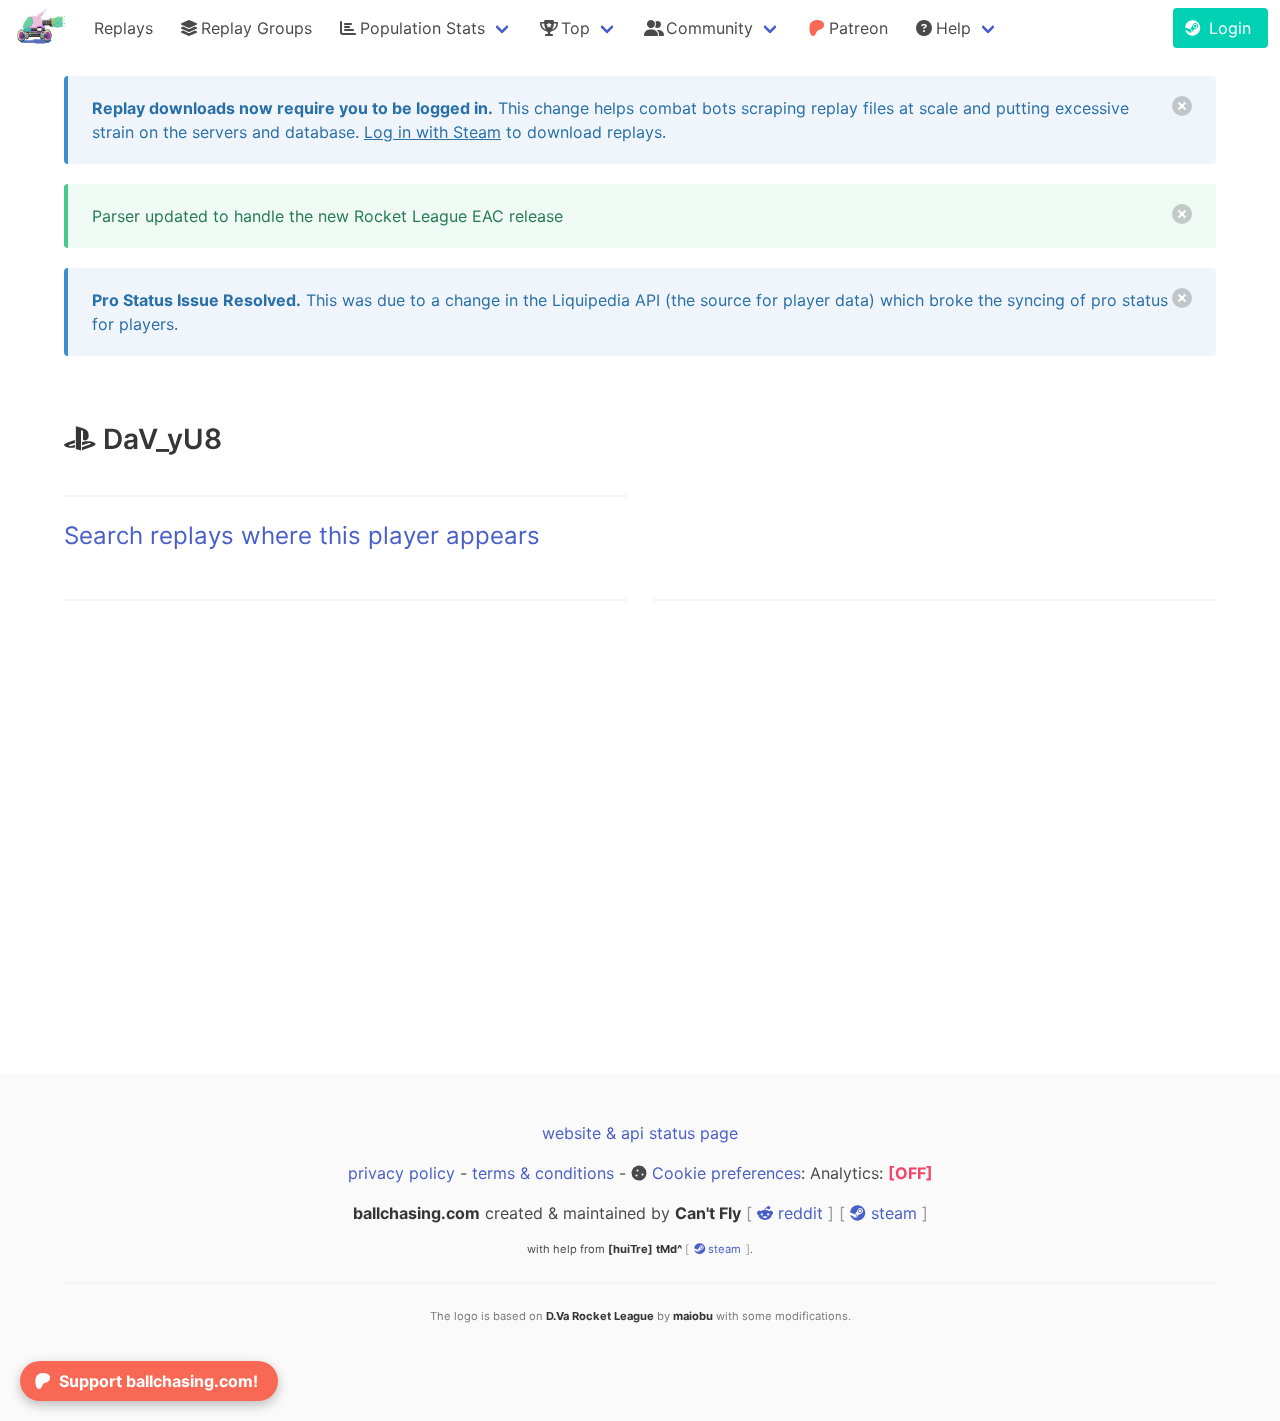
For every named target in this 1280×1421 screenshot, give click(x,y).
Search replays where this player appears (302, 535)
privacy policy (401, 1173)
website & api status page (640, 1133)
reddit (798, 1213)
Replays (123, 28)
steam (891, 1213)
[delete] (1182, 106)
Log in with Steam (432, 132)
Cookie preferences (726, 1173)
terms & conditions (543, 1173)
